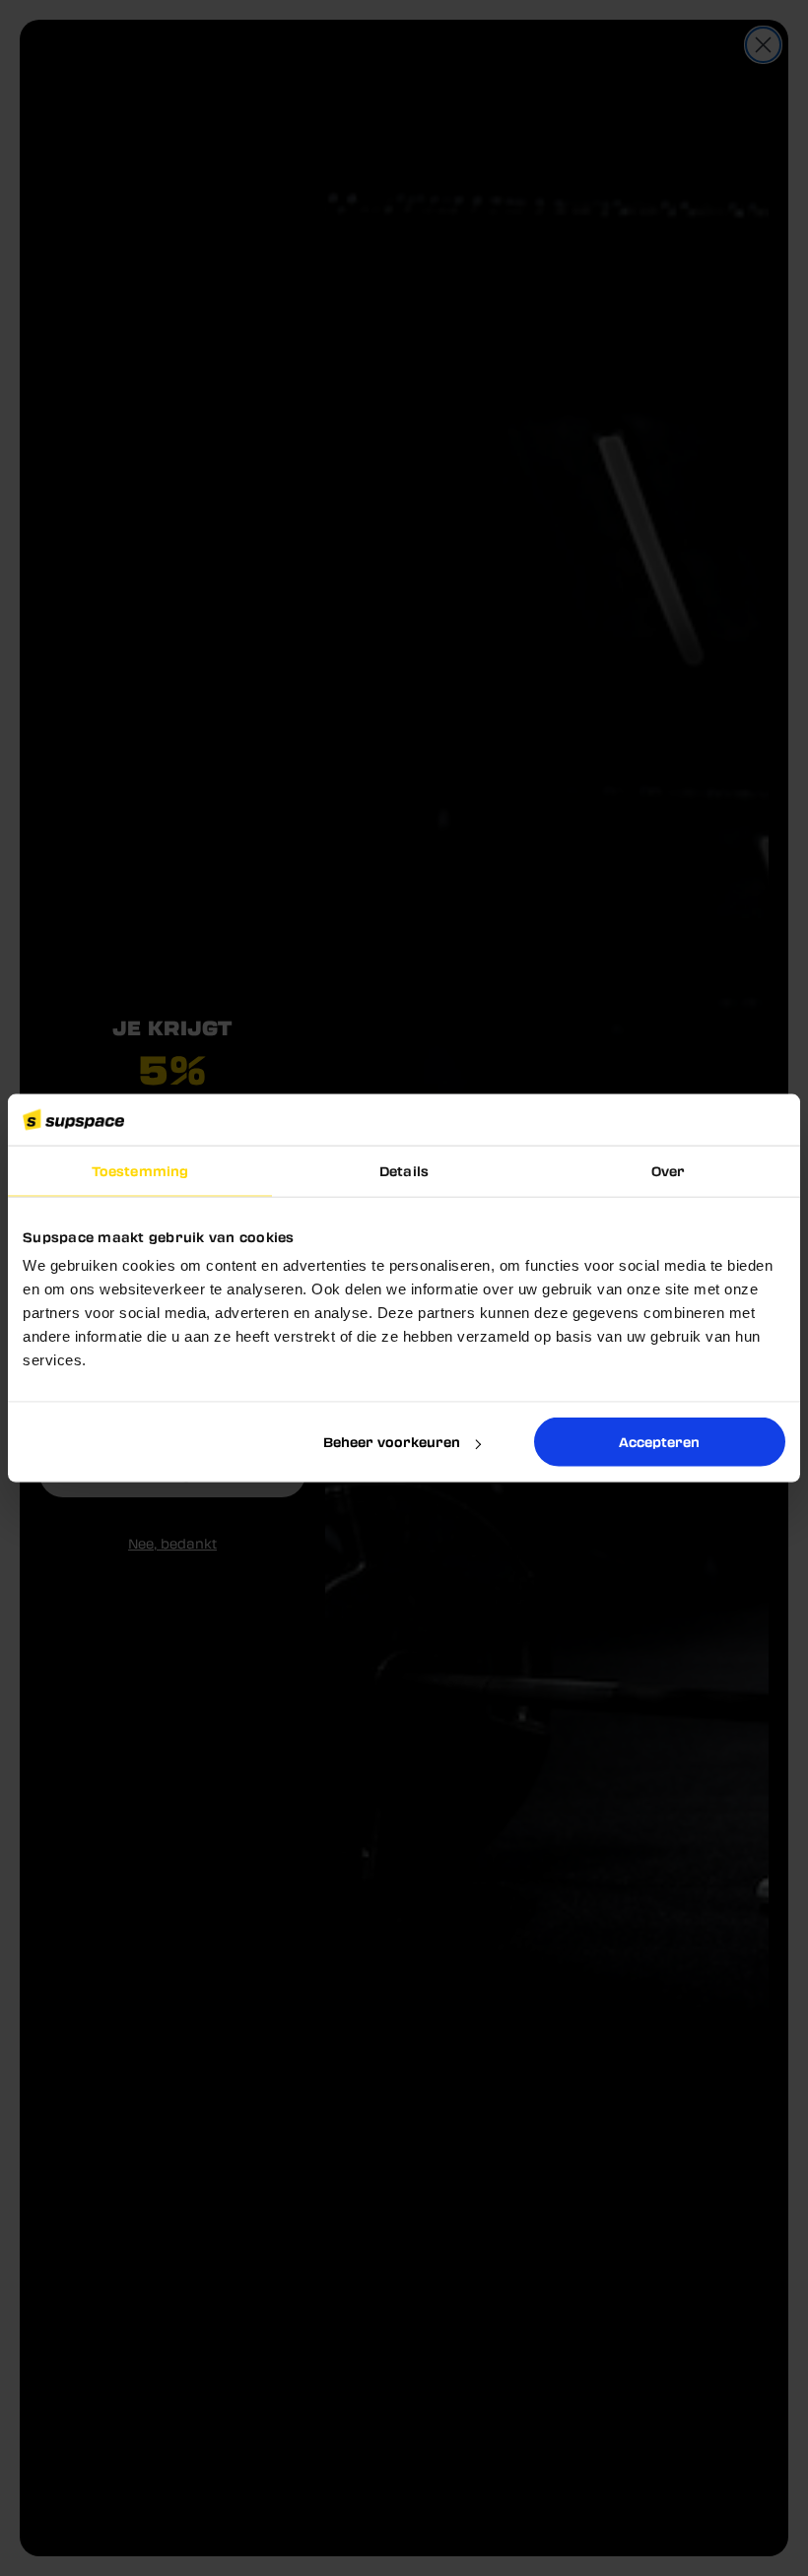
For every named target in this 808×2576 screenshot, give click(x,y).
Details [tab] (404, 1171)
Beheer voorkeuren (392, 1442)
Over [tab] (668, 1171)
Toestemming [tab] (140, 1171)
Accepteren (659, 1442)
